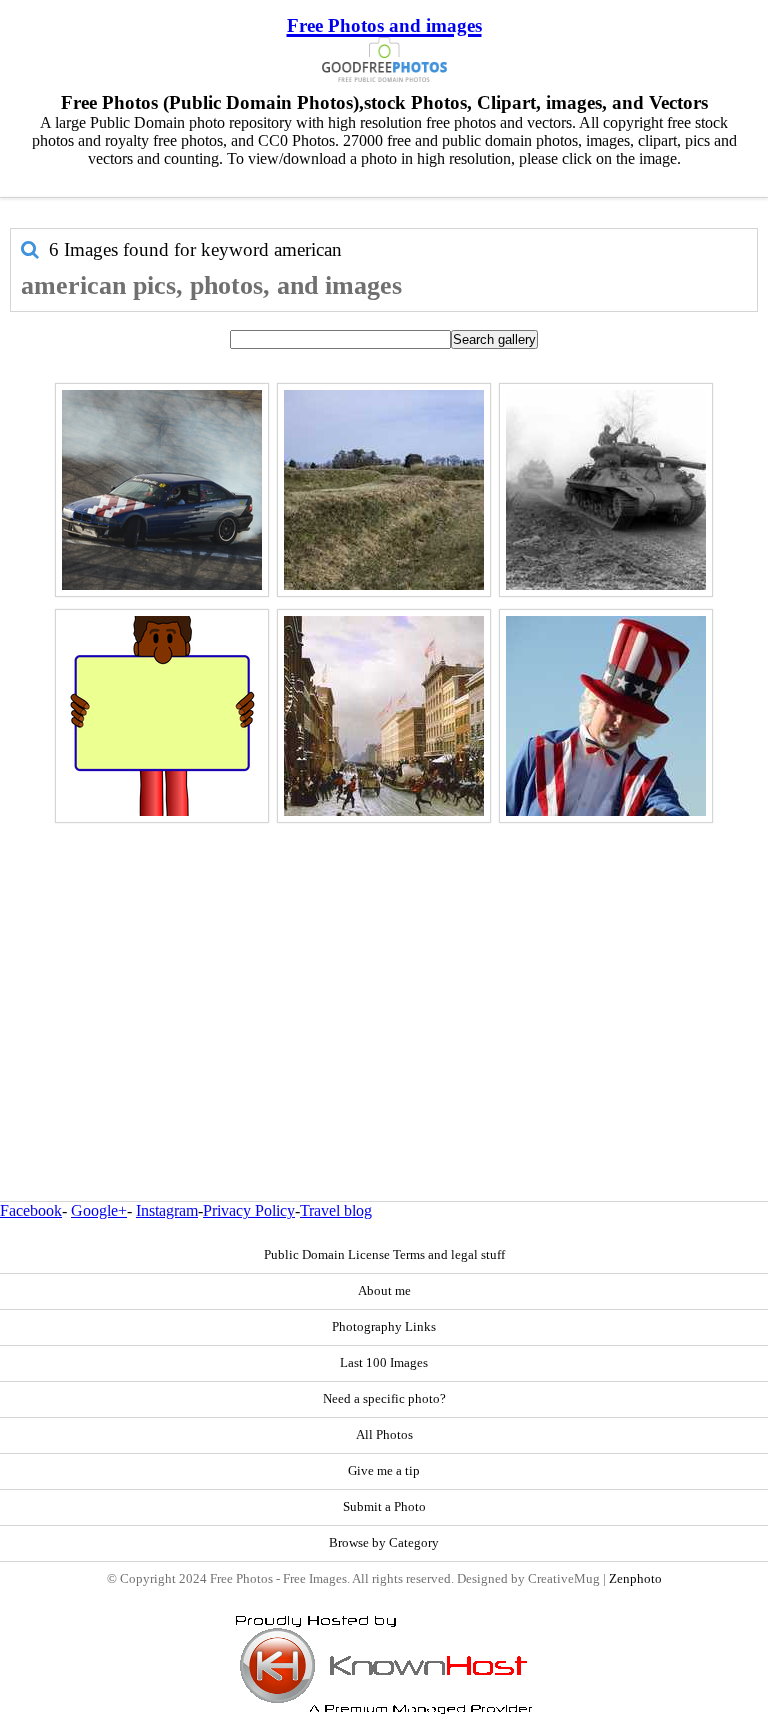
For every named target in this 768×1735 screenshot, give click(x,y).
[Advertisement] (384, 969)
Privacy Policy (249, 1210)
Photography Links (384, 1327)
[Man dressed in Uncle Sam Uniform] (606, 716)
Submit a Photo (384, 1507)
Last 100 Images (384, 1363)
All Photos (384, 1435)
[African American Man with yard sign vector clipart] (162, 716)
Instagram (167, 1210)
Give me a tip (384, 1471)
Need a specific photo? (384, 1399)
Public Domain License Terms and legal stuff (384, 1255)
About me (384, 1291)
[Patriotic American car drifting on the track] (162, 490)
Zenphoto (635, 1579)
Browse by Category (384, 1543)
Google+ (99, 1210)
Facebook (31, 1210)
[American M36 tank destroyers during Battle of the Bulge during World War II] (606, 490)
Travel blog (336, 1210)
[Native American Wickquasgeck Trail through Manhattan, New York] (384, 716)
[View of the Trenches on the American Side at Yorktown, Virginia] (384, 490)
